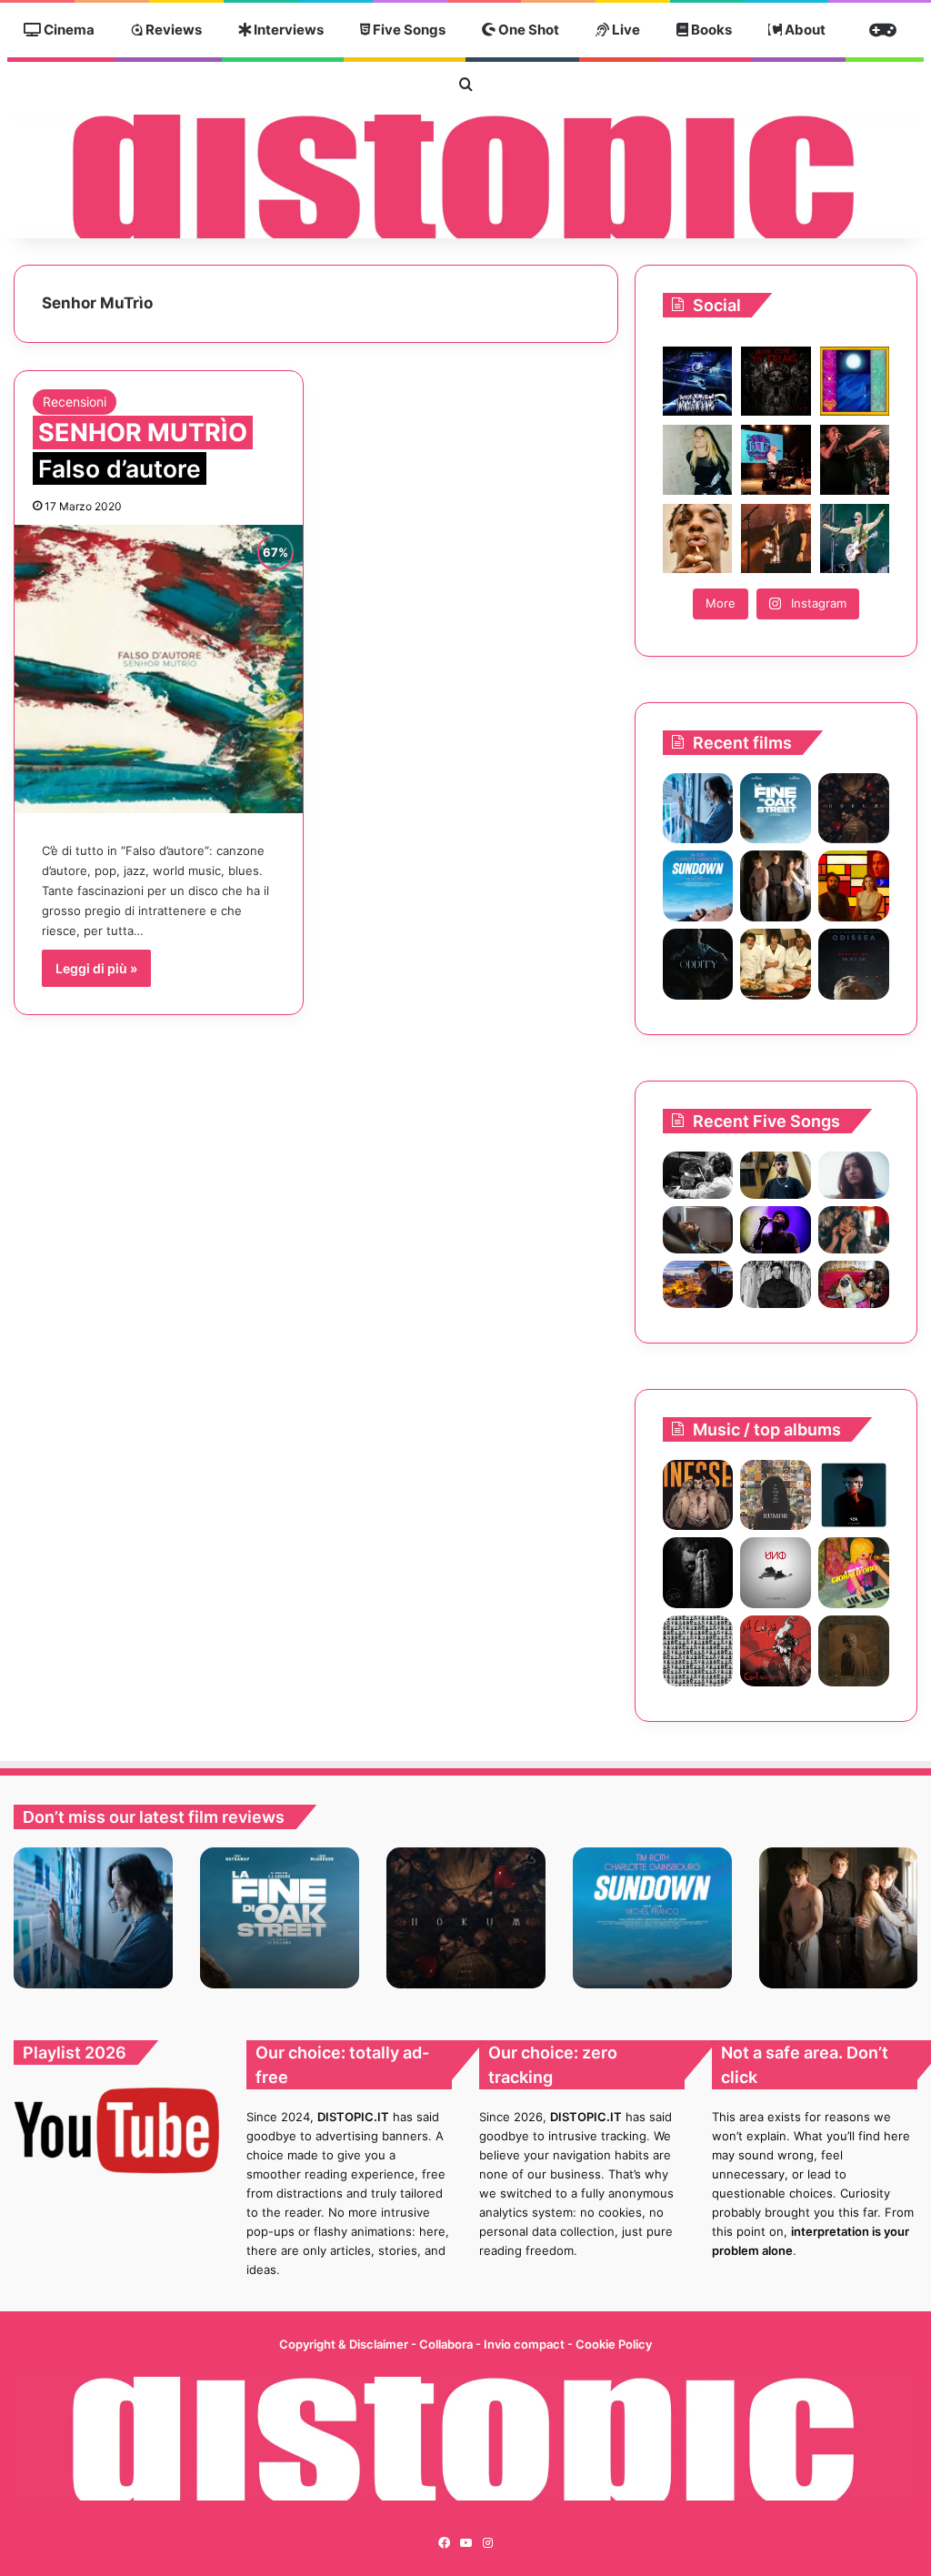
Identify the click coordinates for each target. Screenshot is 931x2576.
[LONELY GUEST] (698, 1651)
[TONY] (776, 964)
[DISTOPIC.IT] (465, 176)
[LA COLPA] (776, 1651)
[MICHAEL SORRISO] (776, 1284)
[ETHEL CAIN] (854, 1651)
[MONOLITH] (698, 809)
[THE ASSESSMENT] (854, 886)
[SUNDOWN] (698, 886)
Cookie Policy (614, 2344)
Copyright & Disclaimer (344, 2344)
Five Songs (408, 30)
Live (625, 30)
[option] (93, 1918)
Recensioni (75, 402)
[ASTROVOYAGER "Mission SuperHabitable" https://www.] (697, 381)
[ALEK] (854, 1175)
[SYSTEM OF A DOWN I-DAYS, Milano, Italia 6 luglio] (776, 538)
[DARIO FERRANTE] (776, 1573)
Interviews (287, 30)
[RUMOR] (776, 1495)
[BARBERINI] (854, 1573)
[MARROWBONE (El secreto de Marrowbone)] (776, 886)
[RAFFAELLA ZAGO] (854, 1230)
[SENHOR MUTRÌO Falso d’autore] (159, 669)
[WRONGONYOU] (698, 1230)
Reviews (172, 30)
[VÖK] (854, 1495)
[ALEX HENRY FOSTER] (698, 1284)
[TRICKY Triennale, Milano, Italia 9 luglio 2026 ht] (697, 538)
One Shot (527, 30)
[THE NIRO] (776, 1230)
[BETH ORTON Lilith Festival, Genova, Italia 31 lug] (776, 459)
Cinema (68, 30)
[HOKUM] (854, 809)
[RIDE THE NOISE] (698, 1175)
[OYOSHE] (776, 1175)
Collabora (447, 2344)
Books (710, 30)
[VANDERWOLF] (854, 1284)
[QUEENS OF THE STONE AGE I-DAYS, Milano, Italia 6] (855, 538)
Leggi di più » (96, 968)
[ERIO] (698, 1495)
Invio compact (526, 2344)
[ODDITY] (698, 964)
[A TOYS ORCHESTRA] (698, 1573)
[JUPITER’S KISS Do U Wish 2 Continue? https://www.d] (855, 381)
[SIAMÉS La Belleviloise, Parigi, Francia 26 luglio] (855, 459)
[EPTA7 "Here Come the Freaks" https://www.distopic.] (776, 381)
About (804, 30)
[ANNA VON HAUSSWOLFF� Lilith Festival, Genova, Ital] (697, 459)
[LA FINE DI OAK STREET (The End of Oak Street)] (776, 809)
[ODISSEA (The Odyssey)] (854, 964)
